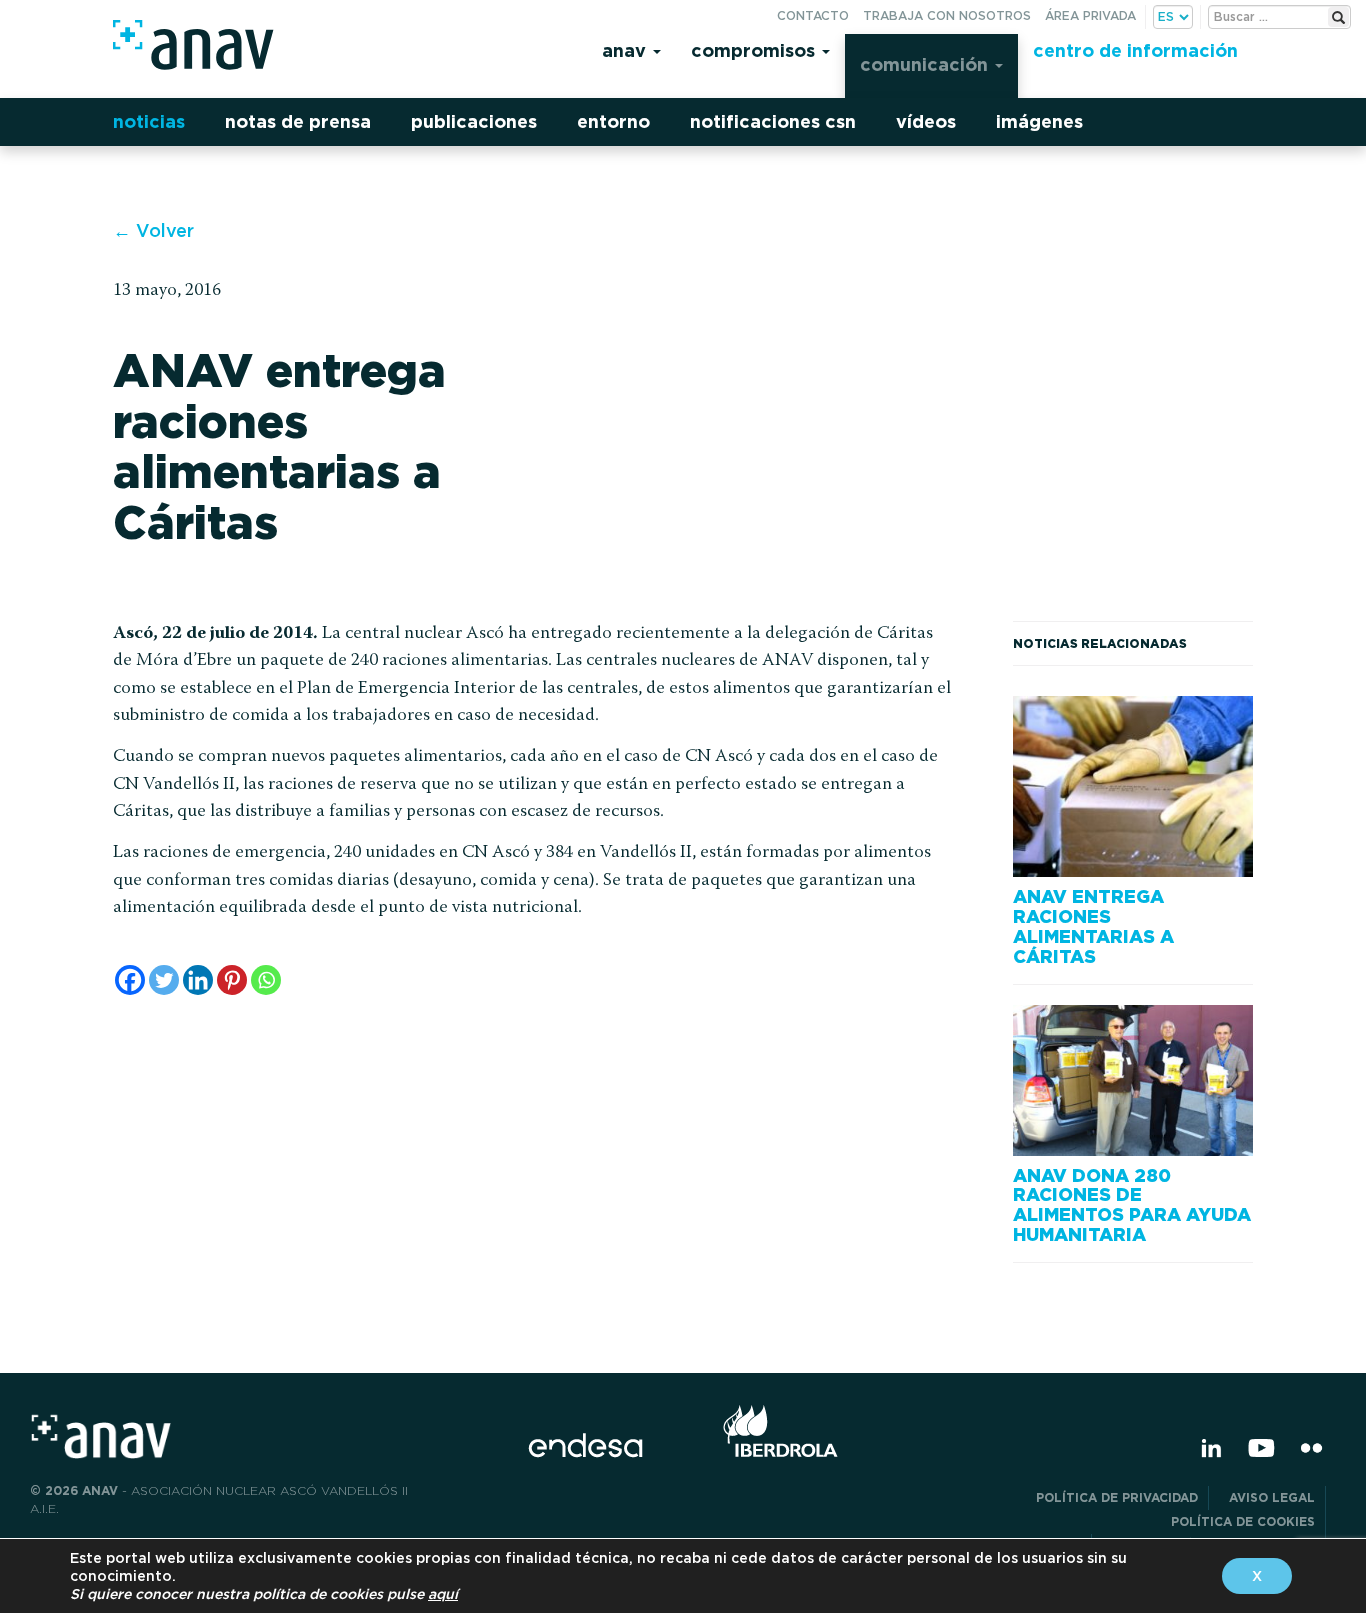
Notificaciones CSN (773, 121)
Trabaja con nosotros (947, 15)
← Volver (153, 230)
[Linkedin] (198, 980)
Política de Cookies (1243, 1521)
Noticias (149, 121)
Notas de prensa (298, 121)
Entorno (613, 121)
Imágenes (1039, 121)
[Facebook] (130, 980)
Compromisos (755, 50)
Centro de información (1135, 50)
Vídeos (926, 121)
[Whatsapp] (266, 980)
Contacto (813, 15)
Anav (626, 50)
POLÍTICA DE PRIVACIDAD (1117, 1497)
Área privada (1090, 15)
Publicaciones (474, 121)
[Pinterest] (232, 980)
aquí (443, 1594)
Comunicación (926, 64)
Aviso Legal (1272, 1497)
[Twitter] (164, 980)
